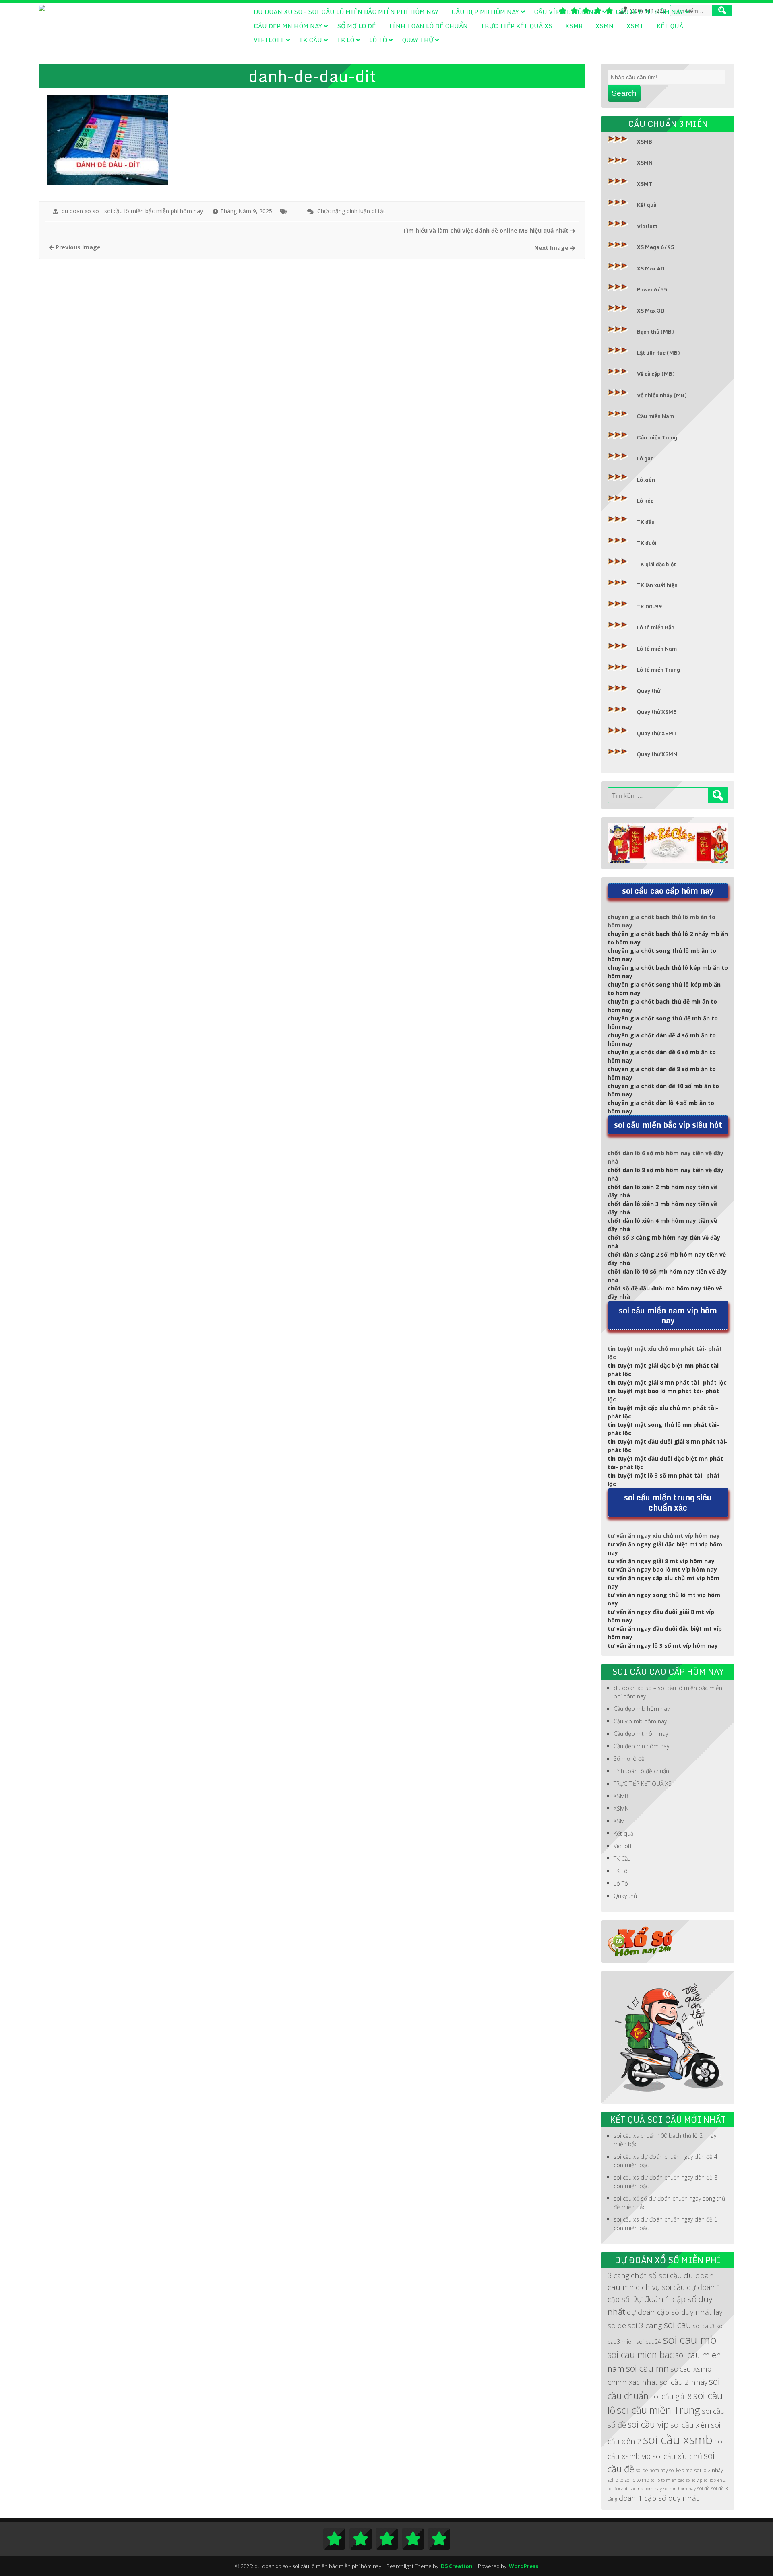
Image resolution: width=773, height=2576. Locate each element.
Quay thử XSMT (657, 733)
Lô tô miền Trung (658, 670)
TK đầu (646, 522)
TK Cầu (311, 40)
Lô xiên (646, 480)
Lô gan (645, 458)
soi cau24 (649, 2342)
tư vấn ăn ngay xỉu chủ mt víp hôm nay (664, 1536)
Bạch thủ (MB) (655, 332)
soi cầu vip (648, 2424)
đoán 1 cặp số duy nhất (659, 2498)
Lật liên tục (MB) (658, 353)
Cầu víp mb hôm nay (567, 12)
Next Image (552, 248)
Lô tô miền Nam (657, 649)
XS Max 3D (651, 311)
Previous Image (77, 247)
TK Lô (346, 40)
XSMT (635, 26)
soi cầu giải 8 (671, 2396)
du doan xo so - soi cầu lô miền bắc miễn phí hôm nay (132, 211)
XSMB (574, 26)
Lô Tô (378, 40)
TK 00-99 (650, 606)
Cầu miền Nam (655, 416)
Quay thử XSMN (657, 754)
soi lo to (615, 2480)
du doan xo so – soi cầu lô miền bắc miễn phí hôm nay (346, 12)
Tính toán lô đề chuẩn (428, 26)
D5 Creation (457, 2566)
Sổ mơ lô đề (356, 26)
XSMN (605, 26)
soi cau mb (690, 2340)
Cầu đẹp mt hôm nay (649, 12)
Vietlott (269, 40)
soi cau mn (647, 2368)
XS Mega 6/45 (656, 247)
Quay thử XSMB (657, 712)
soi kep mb (681, 2470)
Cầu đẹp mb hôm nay (485, 12)
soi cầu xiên (690, 2425)
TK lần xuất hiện (657, 585)
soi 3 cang (645, 2325)
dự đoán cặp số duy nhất (669, 2312)
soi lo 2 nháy (709, 2470)
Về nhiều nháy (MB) (662, 395)
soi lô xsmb (618, 2489)
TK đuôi (647, 543)
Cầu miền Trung (657, 437)
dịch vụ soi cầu (660, 2287)
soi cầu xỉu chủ (677, 2456)
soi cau (678, 2325)
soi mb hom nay (646, 2489)
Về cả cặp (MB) (656, 374)
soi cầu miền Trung (658, 2410)
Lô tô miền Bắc (655, 627)
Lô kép (645, 501)
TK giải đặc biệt (656, 564)
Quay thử (418, 40)
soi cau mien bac (641, 2354)
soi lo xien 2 (715, 2480)
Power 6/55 (652, 289)
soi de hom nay (652, 2470)
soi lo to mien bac (668, 2480)
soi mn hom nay (680, 2489)
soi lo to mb (637, 2480)
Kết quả (670, 26)
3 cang (618, 2275)
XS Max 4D (651, 268)
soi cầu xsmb (678, 2440)
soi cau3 (704, 2326)
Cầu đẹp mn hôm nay (288, 26)
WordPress (524, 2566)
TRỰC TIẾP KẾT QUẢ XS (517, 26)
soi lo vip (694, 2480)
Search (624, 93)
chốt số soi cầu (656, 2275)
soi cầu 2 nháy (683, 2382)
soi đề (704, 2488)
